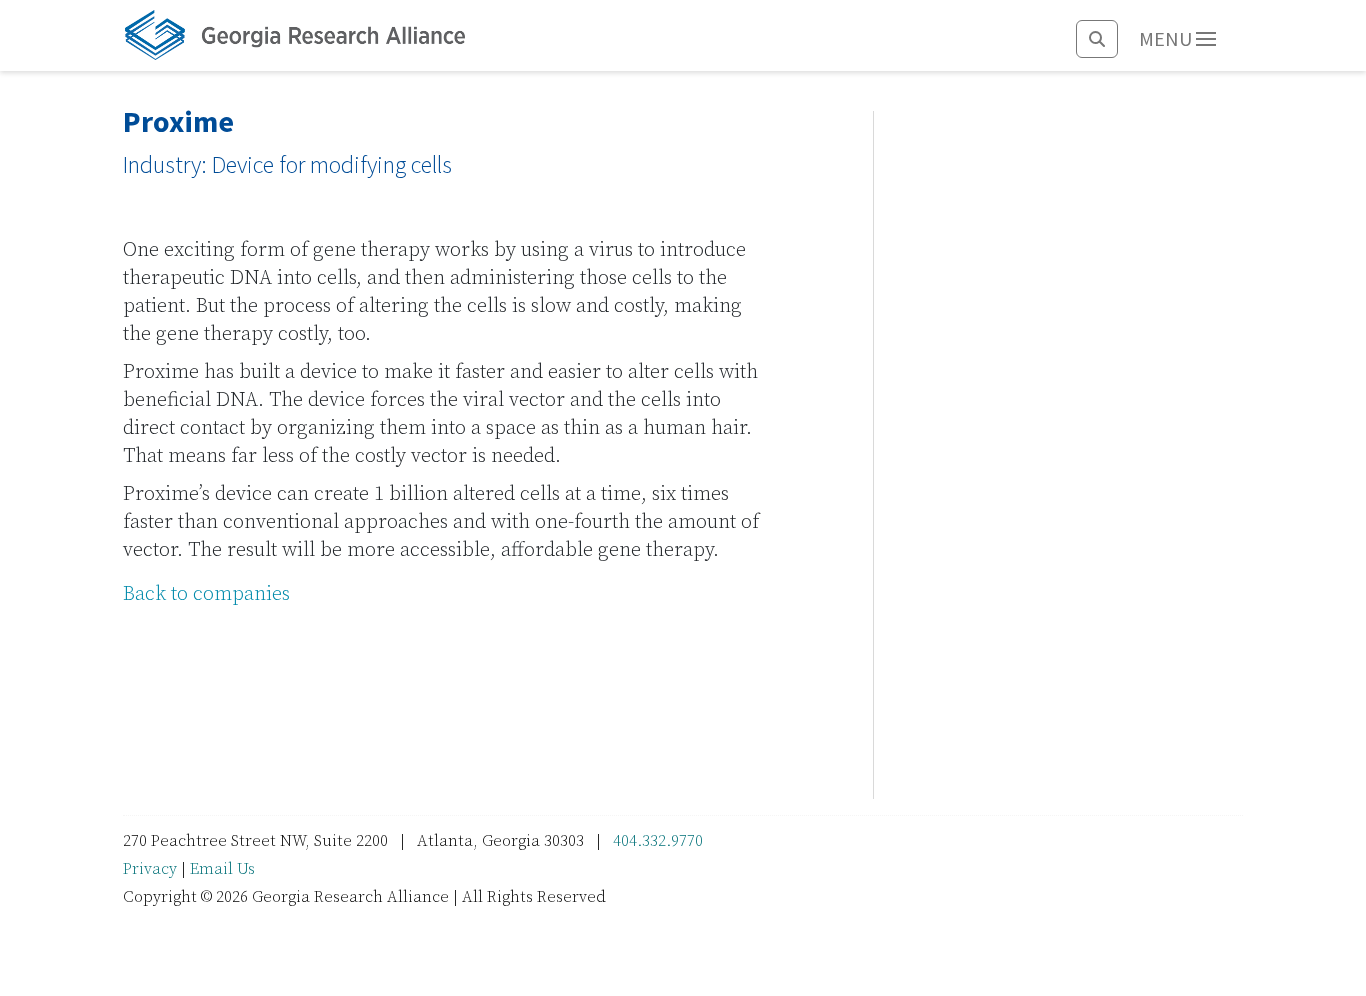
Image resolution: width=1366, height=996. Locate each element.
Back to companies (206, 594)
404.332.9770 (658, 841)
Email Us (222, 869)
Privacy (150, 869)
